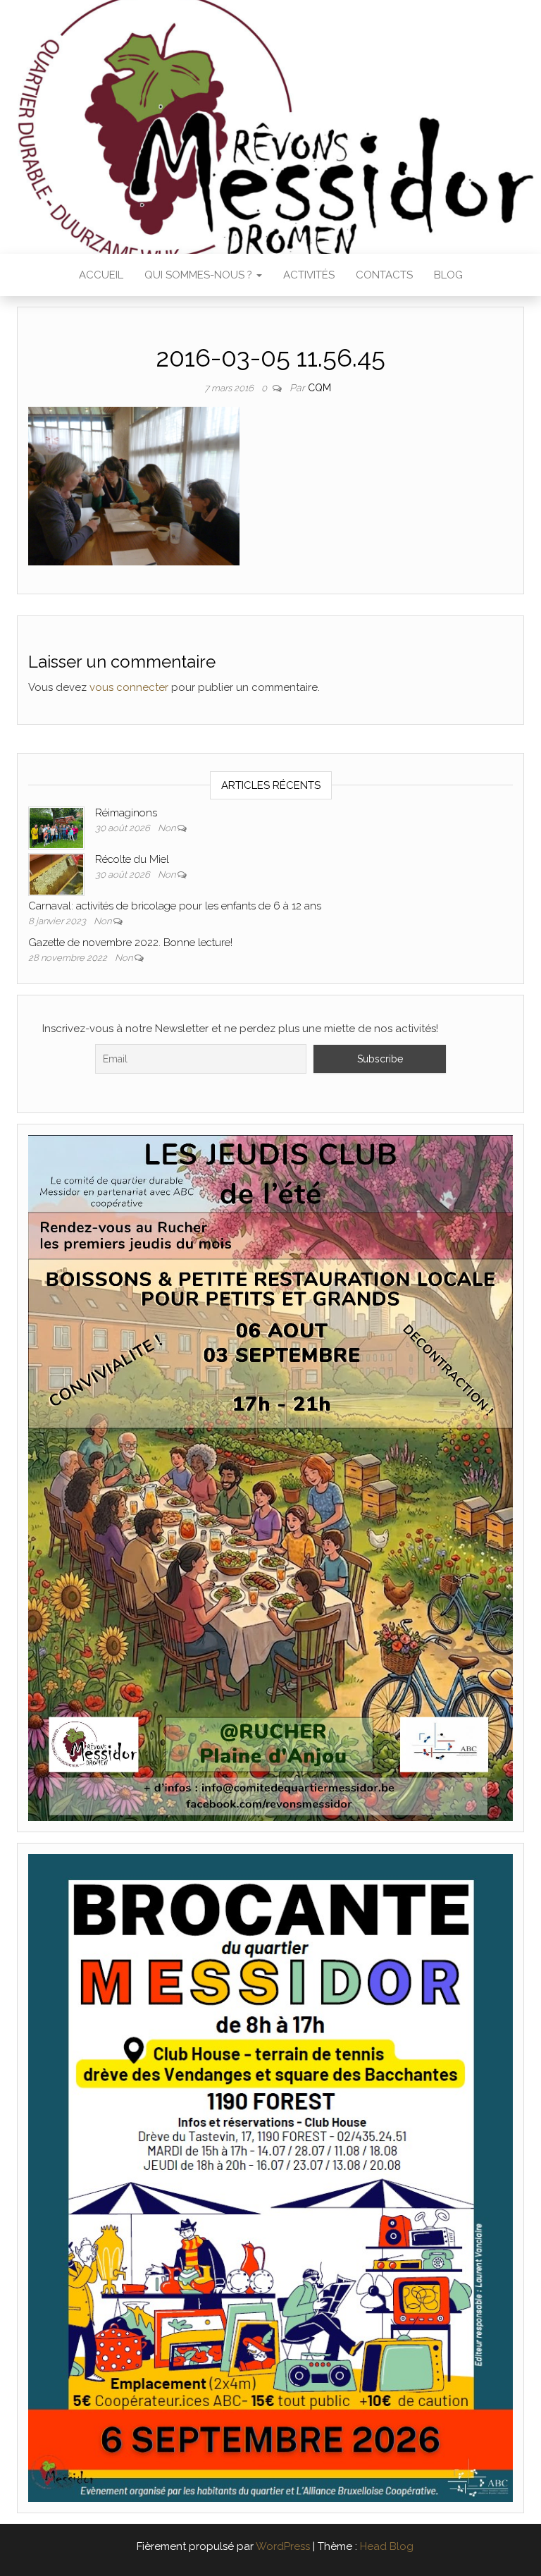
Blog (448, 275)
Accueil (101, 275)
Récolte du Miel (132, 859)
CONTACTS (384, 275)
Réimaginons (126, 813)
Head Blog (387, 2546)
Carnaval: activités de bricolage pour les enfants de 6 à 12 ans (175, 906)
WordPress (283, 2546)
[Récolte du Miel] (56, 873)
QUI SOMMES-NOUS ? (200, 275)
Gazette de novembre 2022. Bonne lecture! (130, 943)
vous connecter (129, 687)
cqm (319, 388)
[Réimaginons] (56, 827)
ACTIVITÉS (309, 275)
